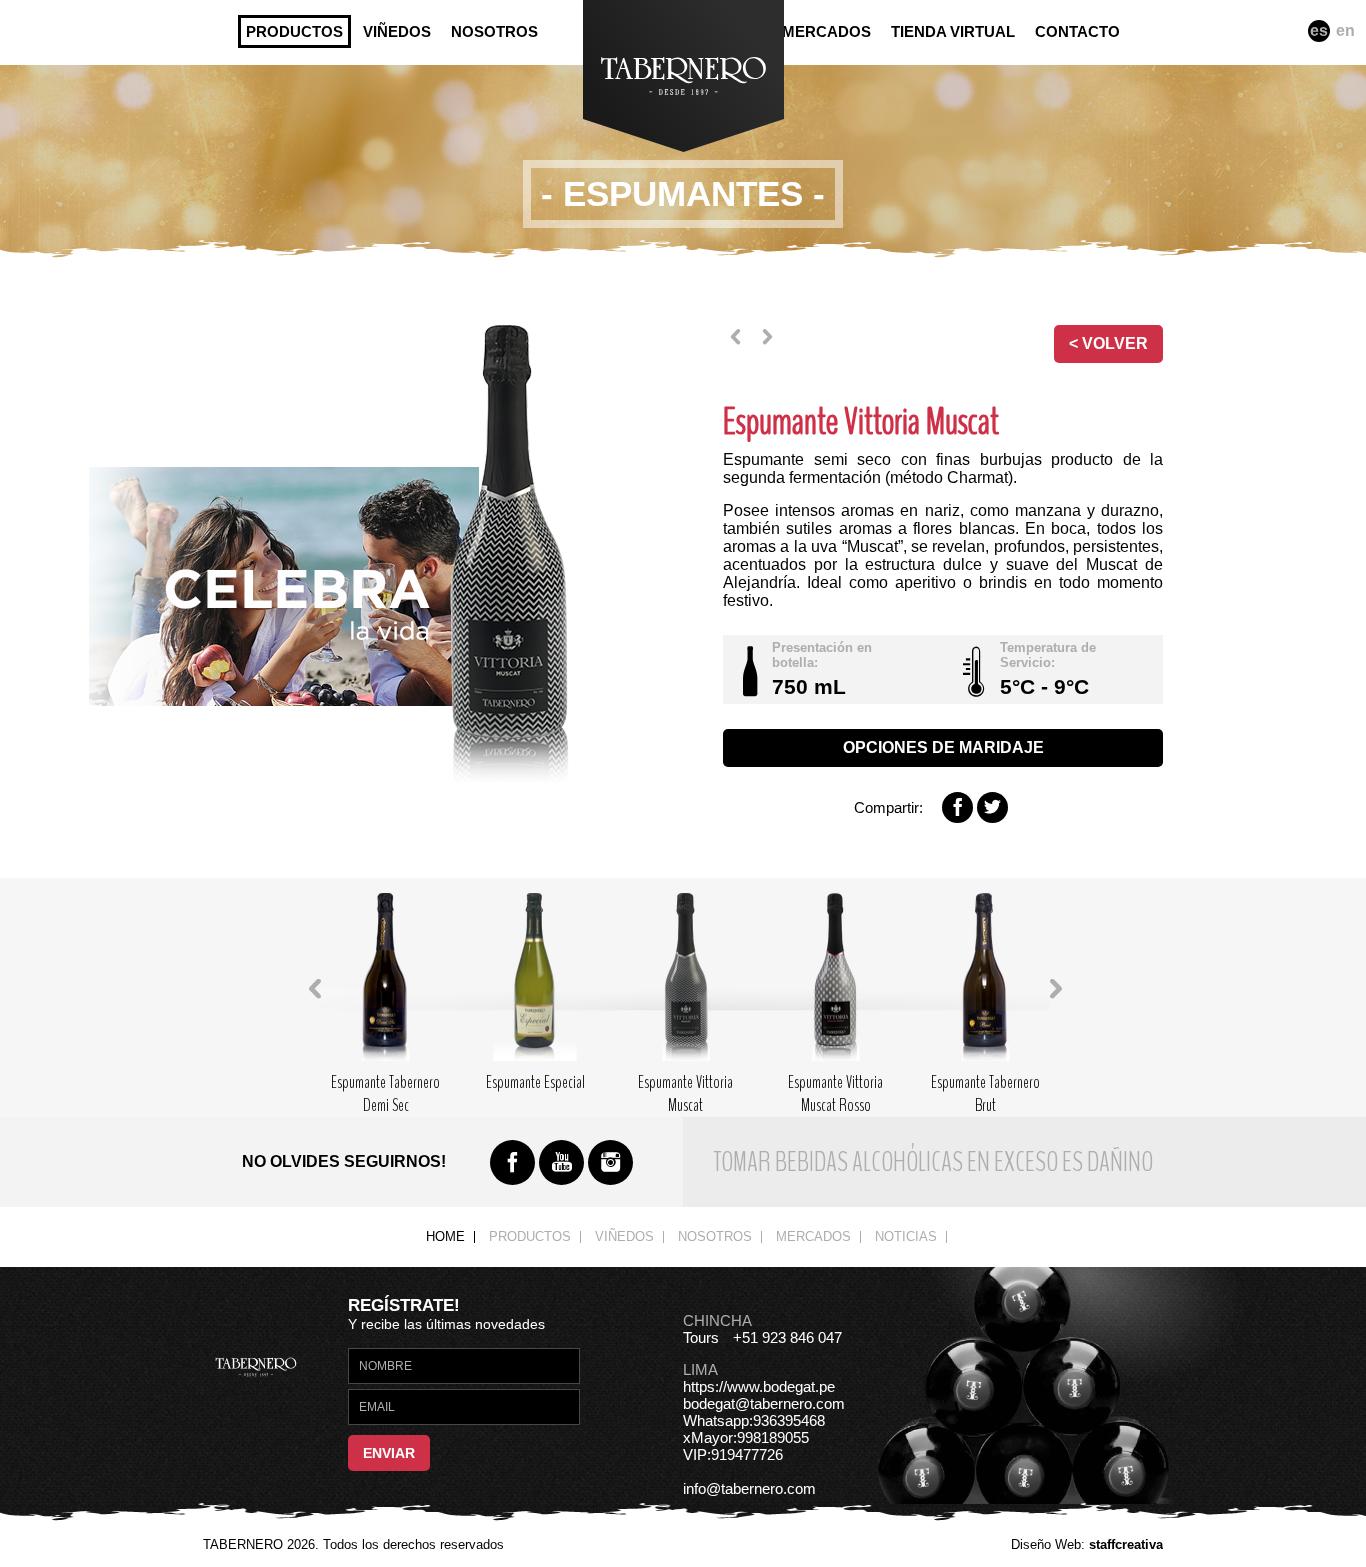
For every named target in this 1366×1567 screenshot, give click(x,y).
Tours (701, 1337)
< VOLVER (1108, 343)
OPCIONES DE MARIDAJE (943, 747)
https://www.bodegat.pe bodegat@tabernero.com (764, 1395)
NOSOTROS (494, 31)
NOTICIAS (906, 1236)
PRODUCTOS (294, 31)
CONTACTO (1077, 31)
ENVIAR (389, 1453)
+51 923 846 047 (787, 1337)
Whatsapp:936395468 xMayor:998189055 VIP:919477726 (754, 1437)
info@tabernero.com (749, 1488)
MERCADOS (826, 31)
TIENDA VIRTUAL (953, 31)
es (1319, 30)
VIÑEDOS (397, 31)
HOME (445, 1236)
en (1345, 30)
